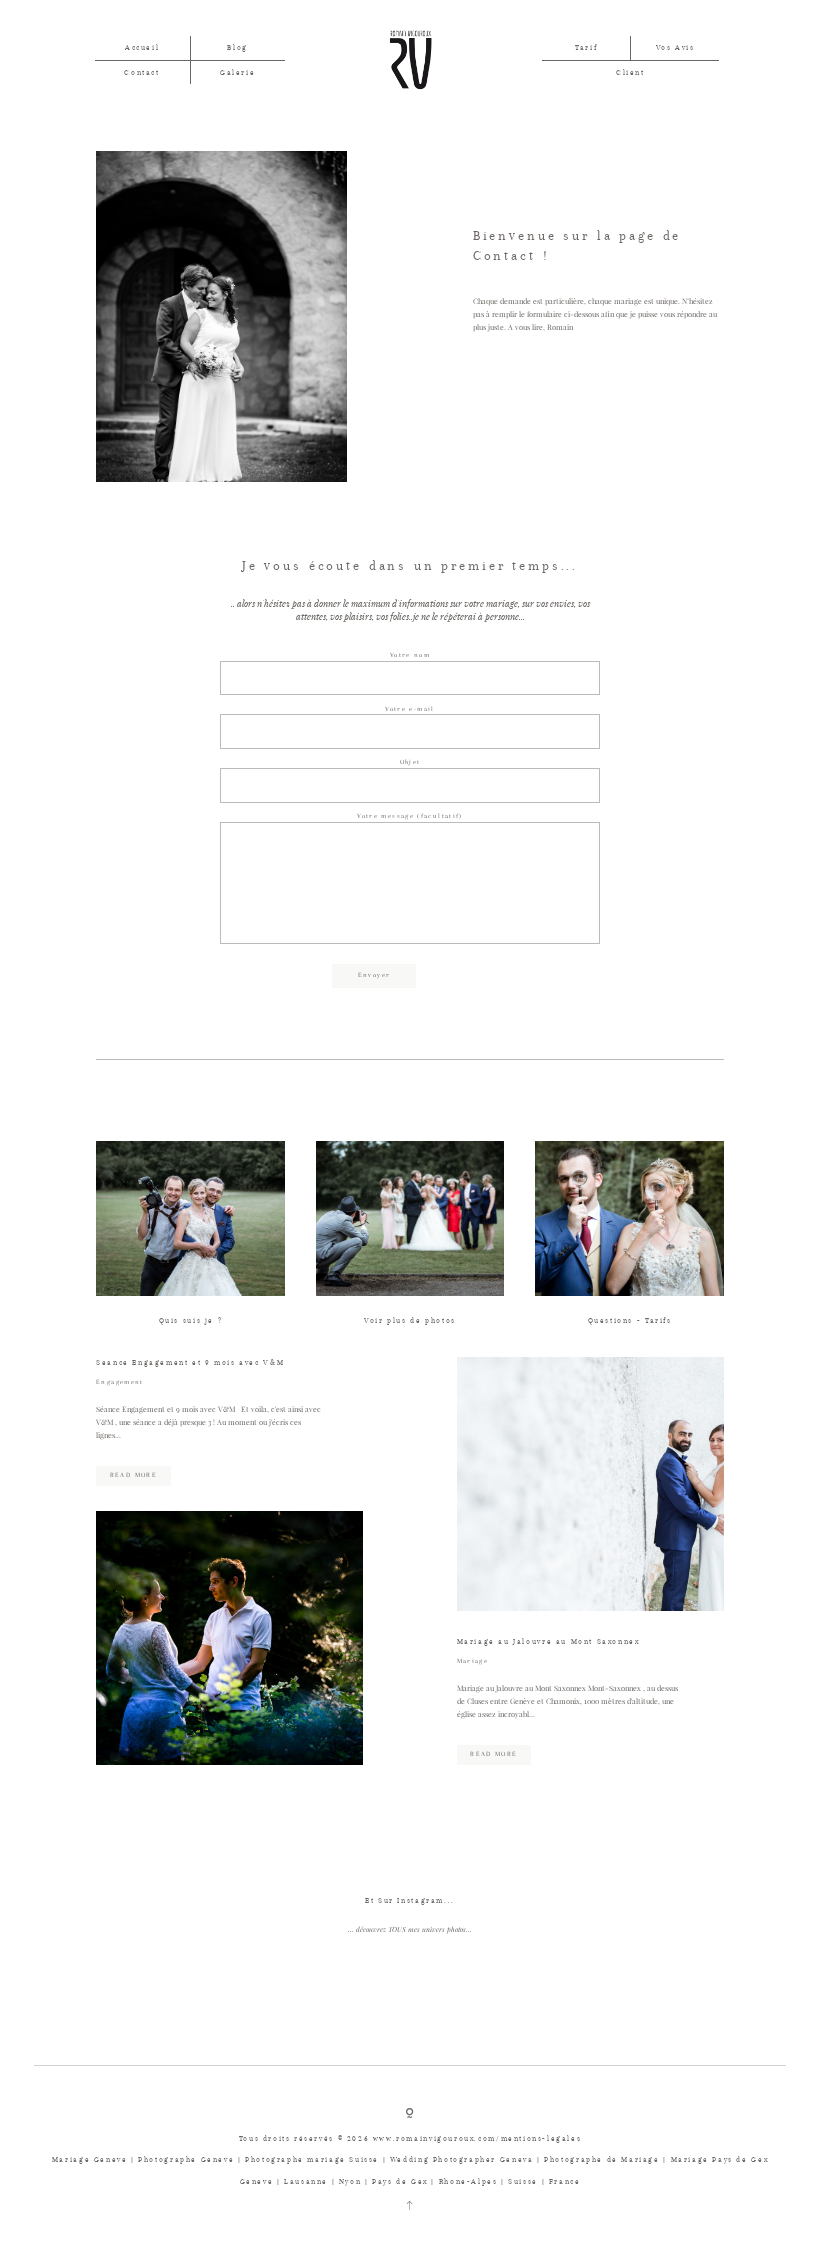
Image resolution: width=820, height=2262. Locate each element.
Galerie (237, 72)
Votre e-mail (409, 709)
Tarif (586, 47)
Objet (410, 762)
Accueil (142, 47)
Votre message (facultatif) (409, 816)
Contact (141, 72)
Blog (237, 47)
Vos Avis (675, 47)
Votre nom (410, 655)
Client (630, 72)
